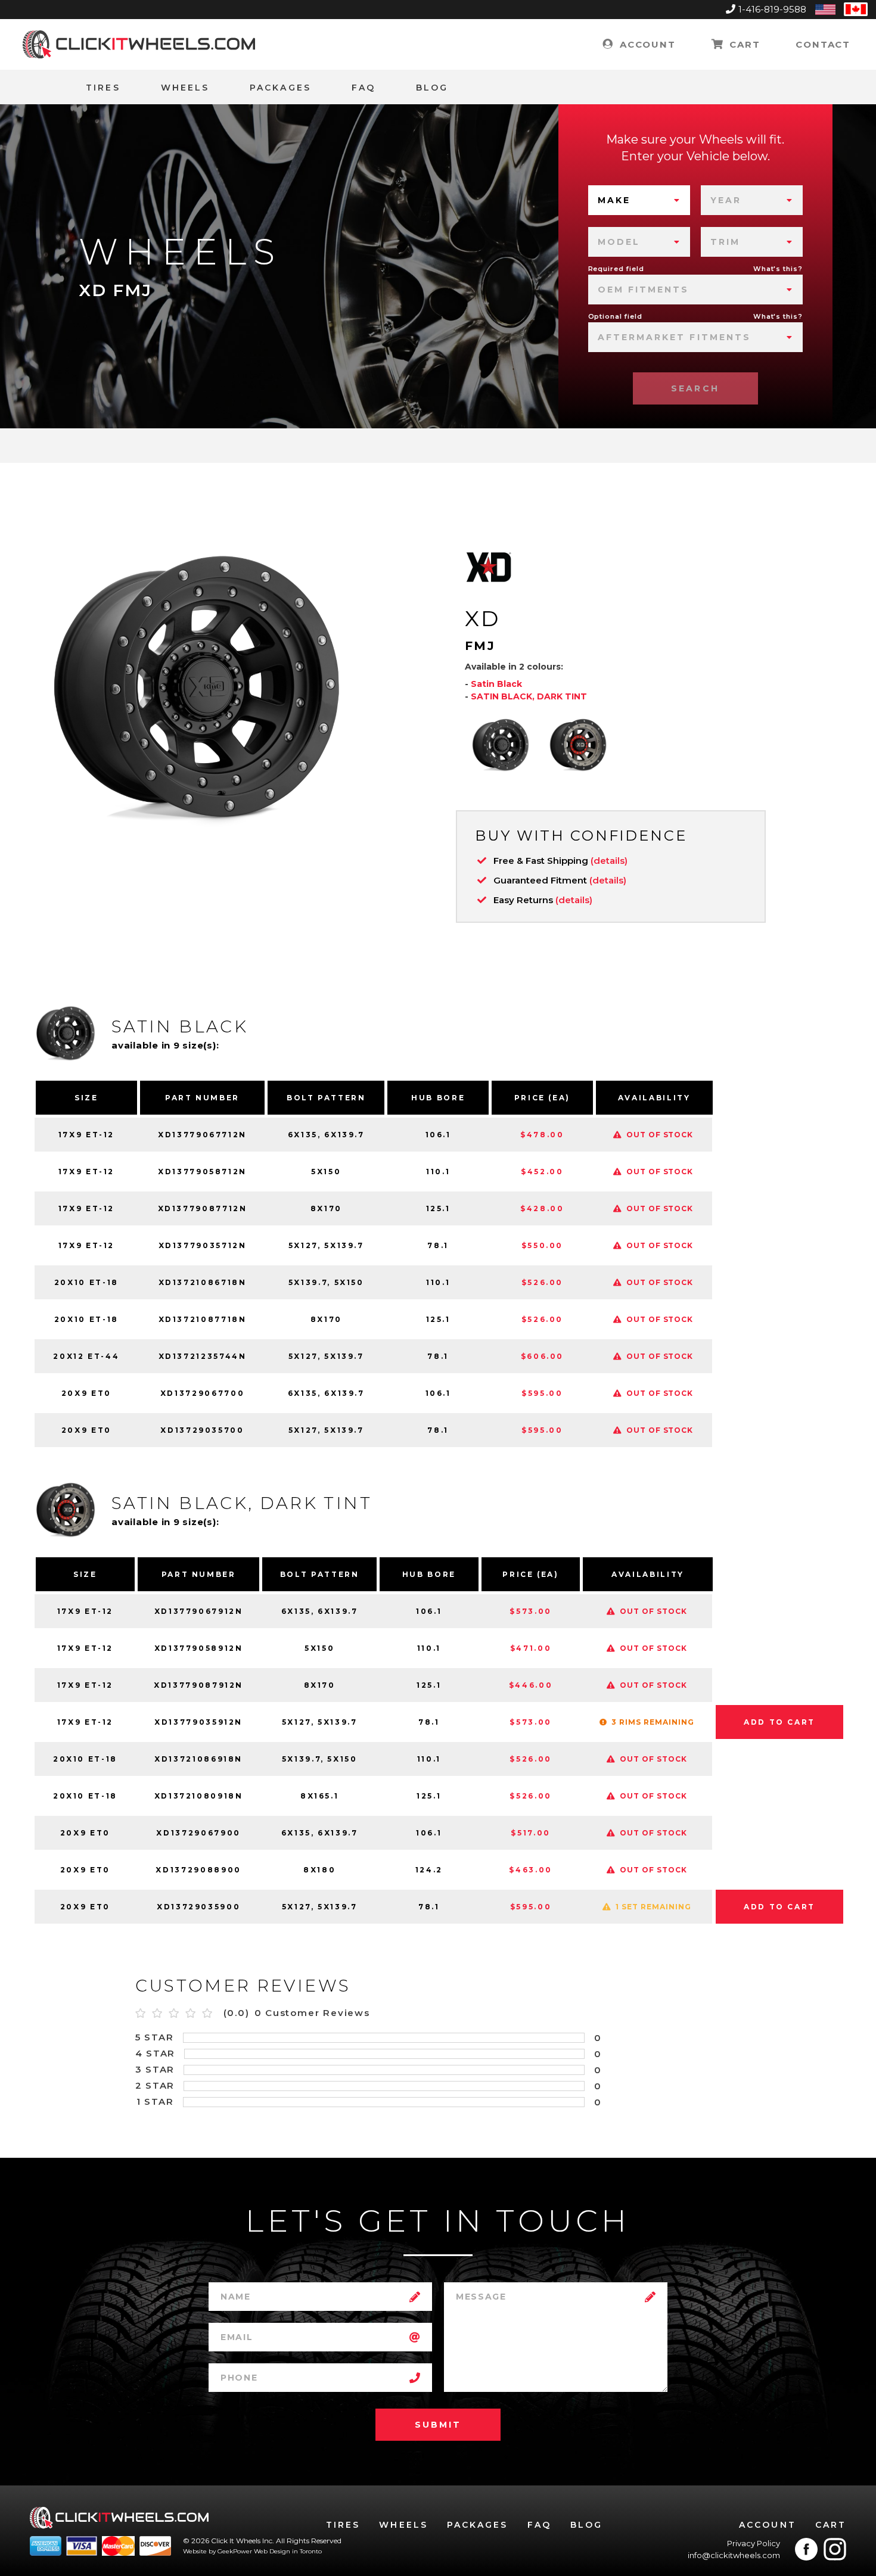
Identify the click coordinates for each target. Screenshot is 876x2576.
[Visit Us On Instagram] (835, 2549)
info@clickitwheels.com (734, 2555)
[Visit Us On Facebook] (806, 2549)
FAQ (364, 88)
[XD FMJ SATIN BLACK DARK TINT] (578, 745)
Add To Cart (779, 1722)
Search (695, 388)
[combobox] (639, 200)
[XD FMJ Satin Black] (501, 745)
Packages (280, 88)
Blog (432, 88)
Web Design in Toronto (288, 2551)
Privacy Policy (754, 2543)
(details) (609, 861)
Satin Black (496, 684)
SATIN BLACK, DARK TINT (529, 696)
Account (646, 44)
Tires (103, 88)
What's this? (778, 269)
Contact (823, 44)
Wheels (185, 88)
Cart (743, 44)
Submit (438, 2425)
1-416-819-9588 (772, 9)
